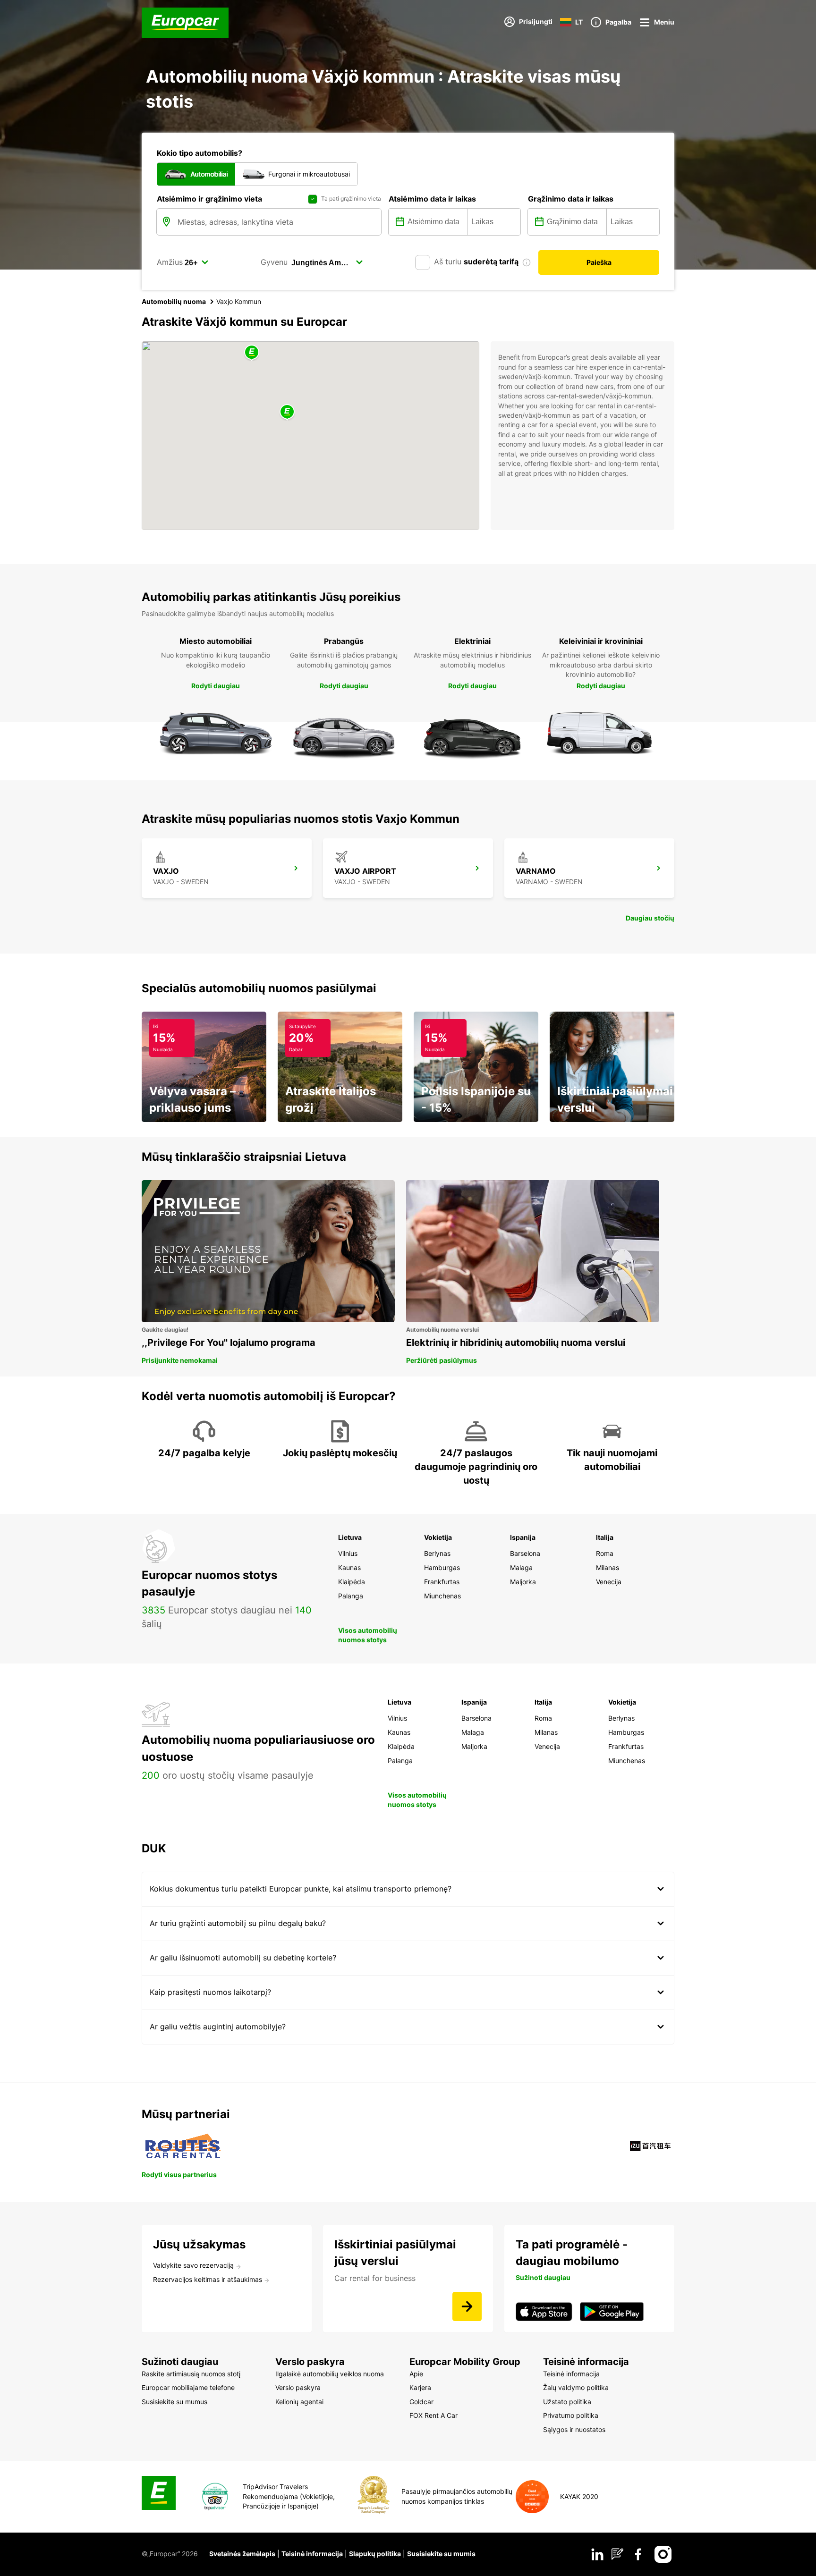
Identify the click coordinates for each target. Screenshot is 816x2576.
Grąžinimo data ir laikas (571, 199)
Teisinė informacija (312, 2554)
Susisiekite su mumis (441, 2554)
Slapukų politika (375, 2554)
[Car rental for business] (467, 2306)
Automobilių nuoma (174, 301)
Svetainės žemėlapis (242, 2554)
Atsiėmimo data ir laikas (432, 199)
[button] (287, 412)
